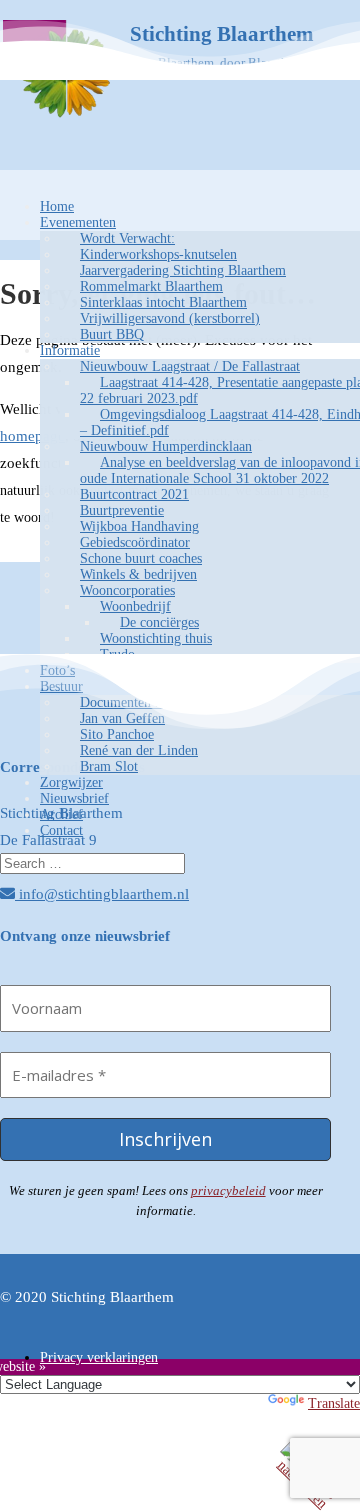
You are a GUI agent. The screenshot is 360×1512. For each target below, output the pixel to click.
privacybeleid (228, 1190)
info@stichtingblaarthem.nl (102, 894)
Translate (334, 1403)
